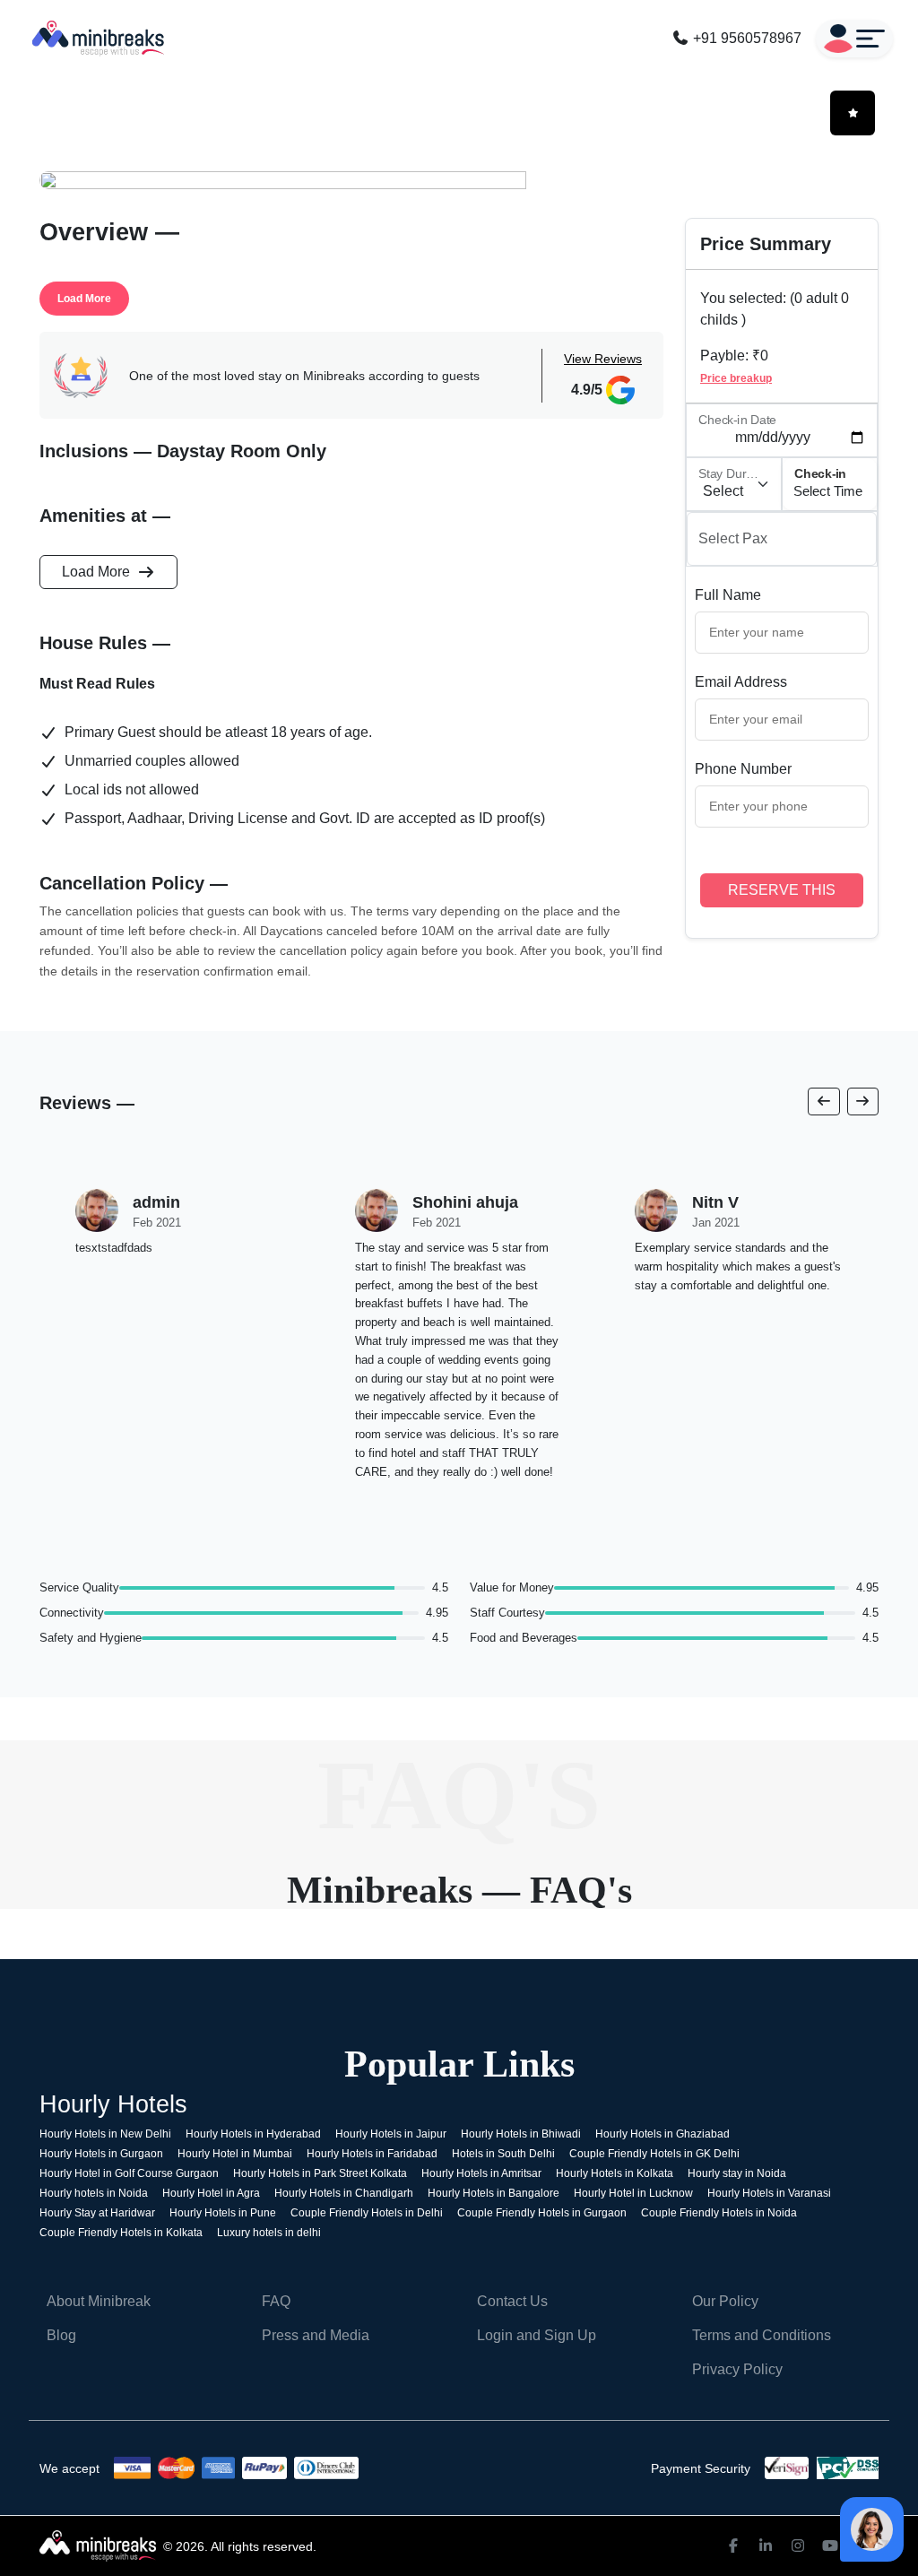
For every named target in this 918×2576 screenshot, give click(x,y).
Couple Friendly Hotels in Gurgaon (542, 2213)
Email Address (741, 682)
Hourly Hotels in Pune (223, 2213)
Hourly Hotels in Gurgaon (101, 2154)
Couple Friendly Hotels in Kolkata (121, 2233)
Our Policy (725, 2301)
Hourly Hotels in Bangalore (494, 2193)
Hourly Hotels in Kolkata (615, 2173)
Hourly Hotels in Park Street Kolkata (320, 2173)
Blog (61, 2335)
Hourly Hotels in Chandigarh (344, 2193)
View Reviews (603, 359)
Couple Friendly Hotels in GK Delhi (654, 2154)
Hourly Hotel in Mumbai (235, 2154)
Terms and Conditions (762, 2335)
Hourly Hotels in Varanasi (769, 2193)
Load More (84, 299)
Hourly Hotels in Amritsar (481, 2173)
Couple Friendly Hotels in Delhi (367, 2213)
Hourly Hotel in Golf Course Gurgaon (129, 2173)
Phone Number (743, 769)
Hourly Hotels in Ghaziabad (663, 2134)
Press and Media (316, 2335)
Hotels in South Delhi (503, 2154)
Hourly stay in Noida (737, 2173)
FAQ (276, 2301)
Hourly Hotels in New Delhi (105, 2134)
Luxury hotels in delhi (269, 2233)
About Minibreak (99, 2301)
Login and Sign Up (537, 2335)
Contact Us (512, 2301)
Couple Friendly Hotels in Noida (719, 2213)
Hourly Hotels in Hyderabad (253, 2134)
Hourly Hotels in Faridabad (372, 2154)
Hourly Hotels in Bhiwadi (521, 2134)
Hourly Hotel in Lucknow (633, 2193)
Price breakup (736, 378)
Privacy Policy (737, 2369)
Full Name (728, 595)
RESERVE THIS (782, 890)
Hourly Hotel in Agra (211, 2193)
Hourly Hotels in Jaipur (391, 2134)
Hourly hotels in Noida (94, 2193)
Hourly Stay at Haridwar (97, 2213)
